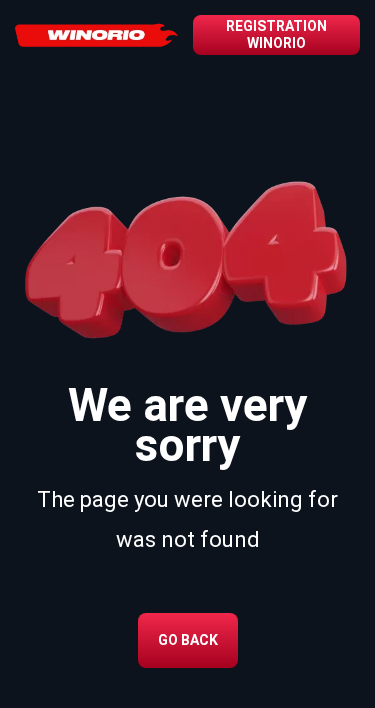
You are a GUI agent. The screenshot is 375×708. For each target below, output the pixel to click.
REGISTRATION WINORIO (276, 34)
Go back (188, 640)
